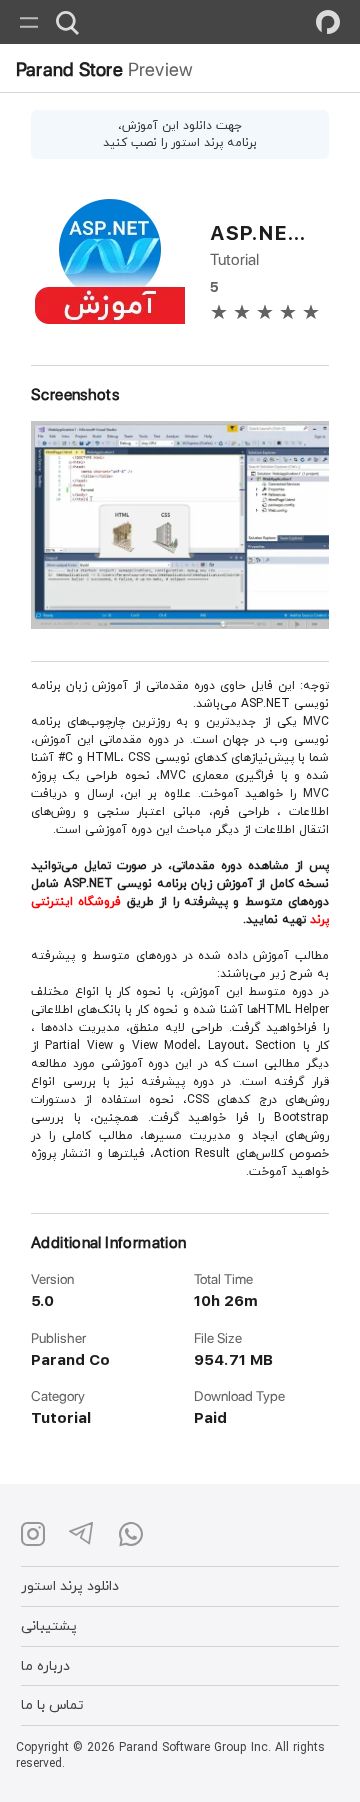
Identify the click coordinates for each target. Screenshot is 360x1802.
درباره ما (45, 1665)
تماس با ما (52, 1704)
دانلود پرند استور (70, 1585)
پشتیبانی (49, 1625)
